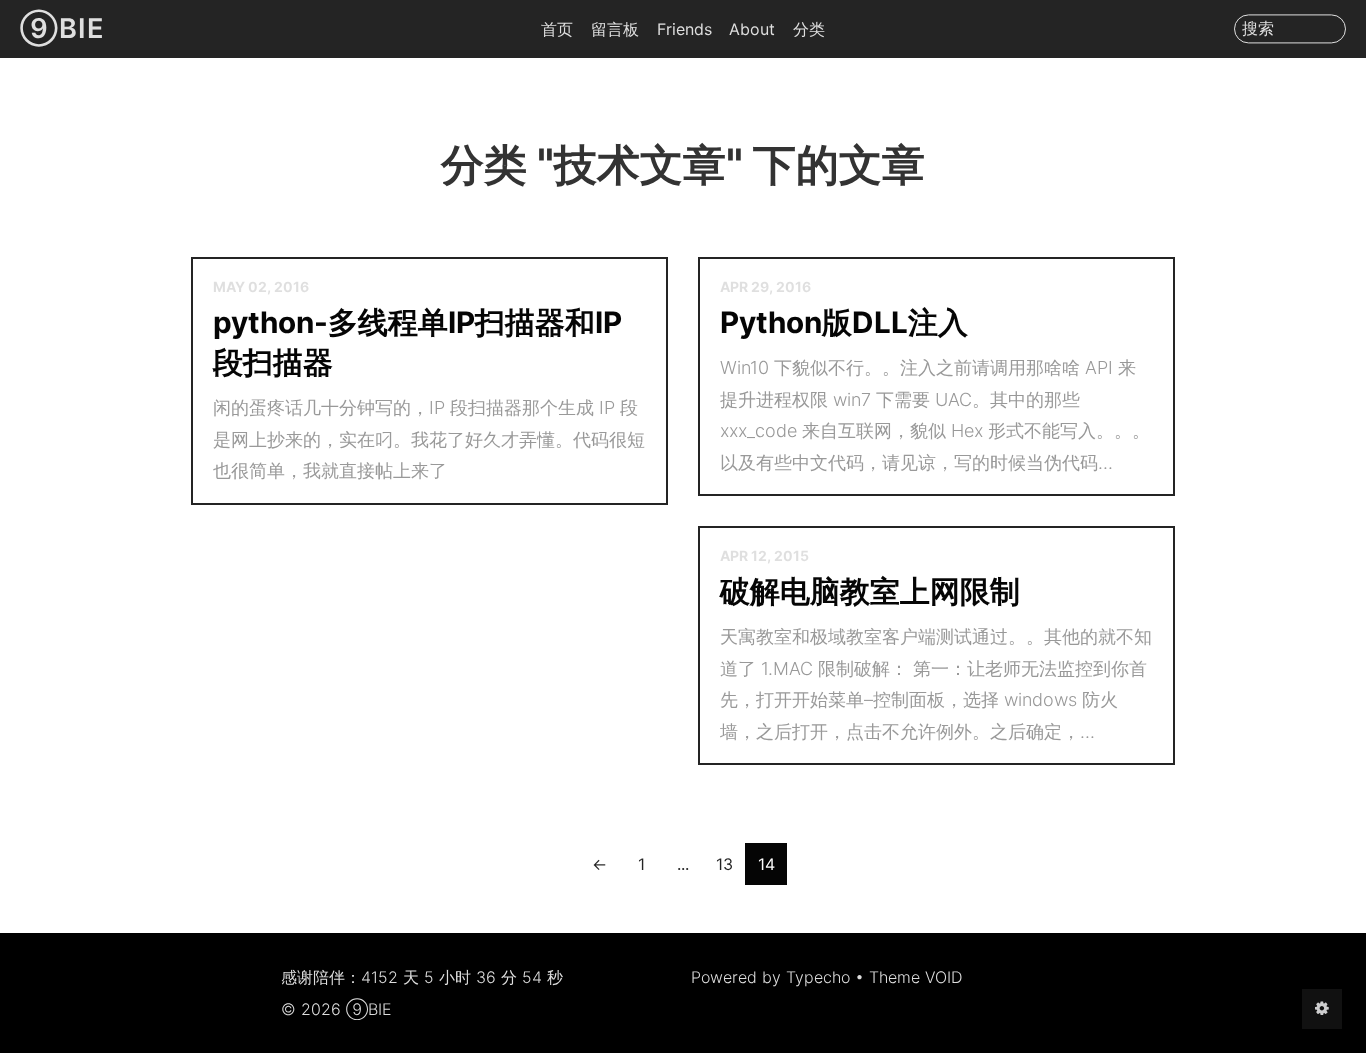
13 (724, 864)
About (752, 29)
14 (766, 864)
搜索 (1258, 29)
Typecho (818, 977)
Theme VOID (915, 977)
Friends (684, 29)
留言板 (615, 29)
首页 (557, 29)
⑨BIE (62, 28)
